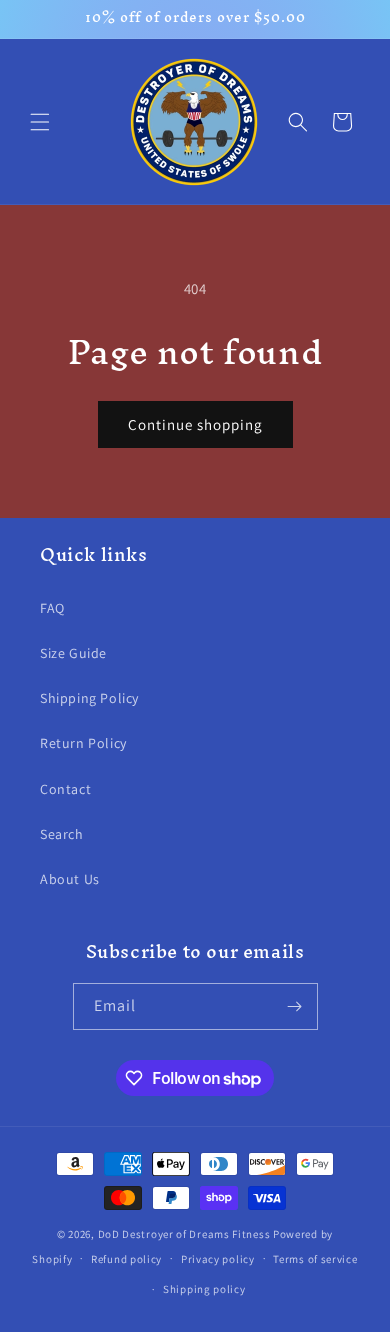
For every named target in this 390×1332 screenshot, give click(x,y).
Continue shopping (195, 424)
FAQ (52, 608)
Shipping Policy (89, 698)
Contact (65, 789)
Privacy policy (218, 1259)
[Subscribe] (295, 1006)
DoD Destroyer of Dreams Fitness (184, 1234)
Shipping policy (204, 1289)
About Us (70, 879)
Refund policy (126, 1259)
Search (62, 834)
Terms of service (315, 1259)
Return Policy (83, 743)
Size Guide (73, 653)
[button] (40, 122)
